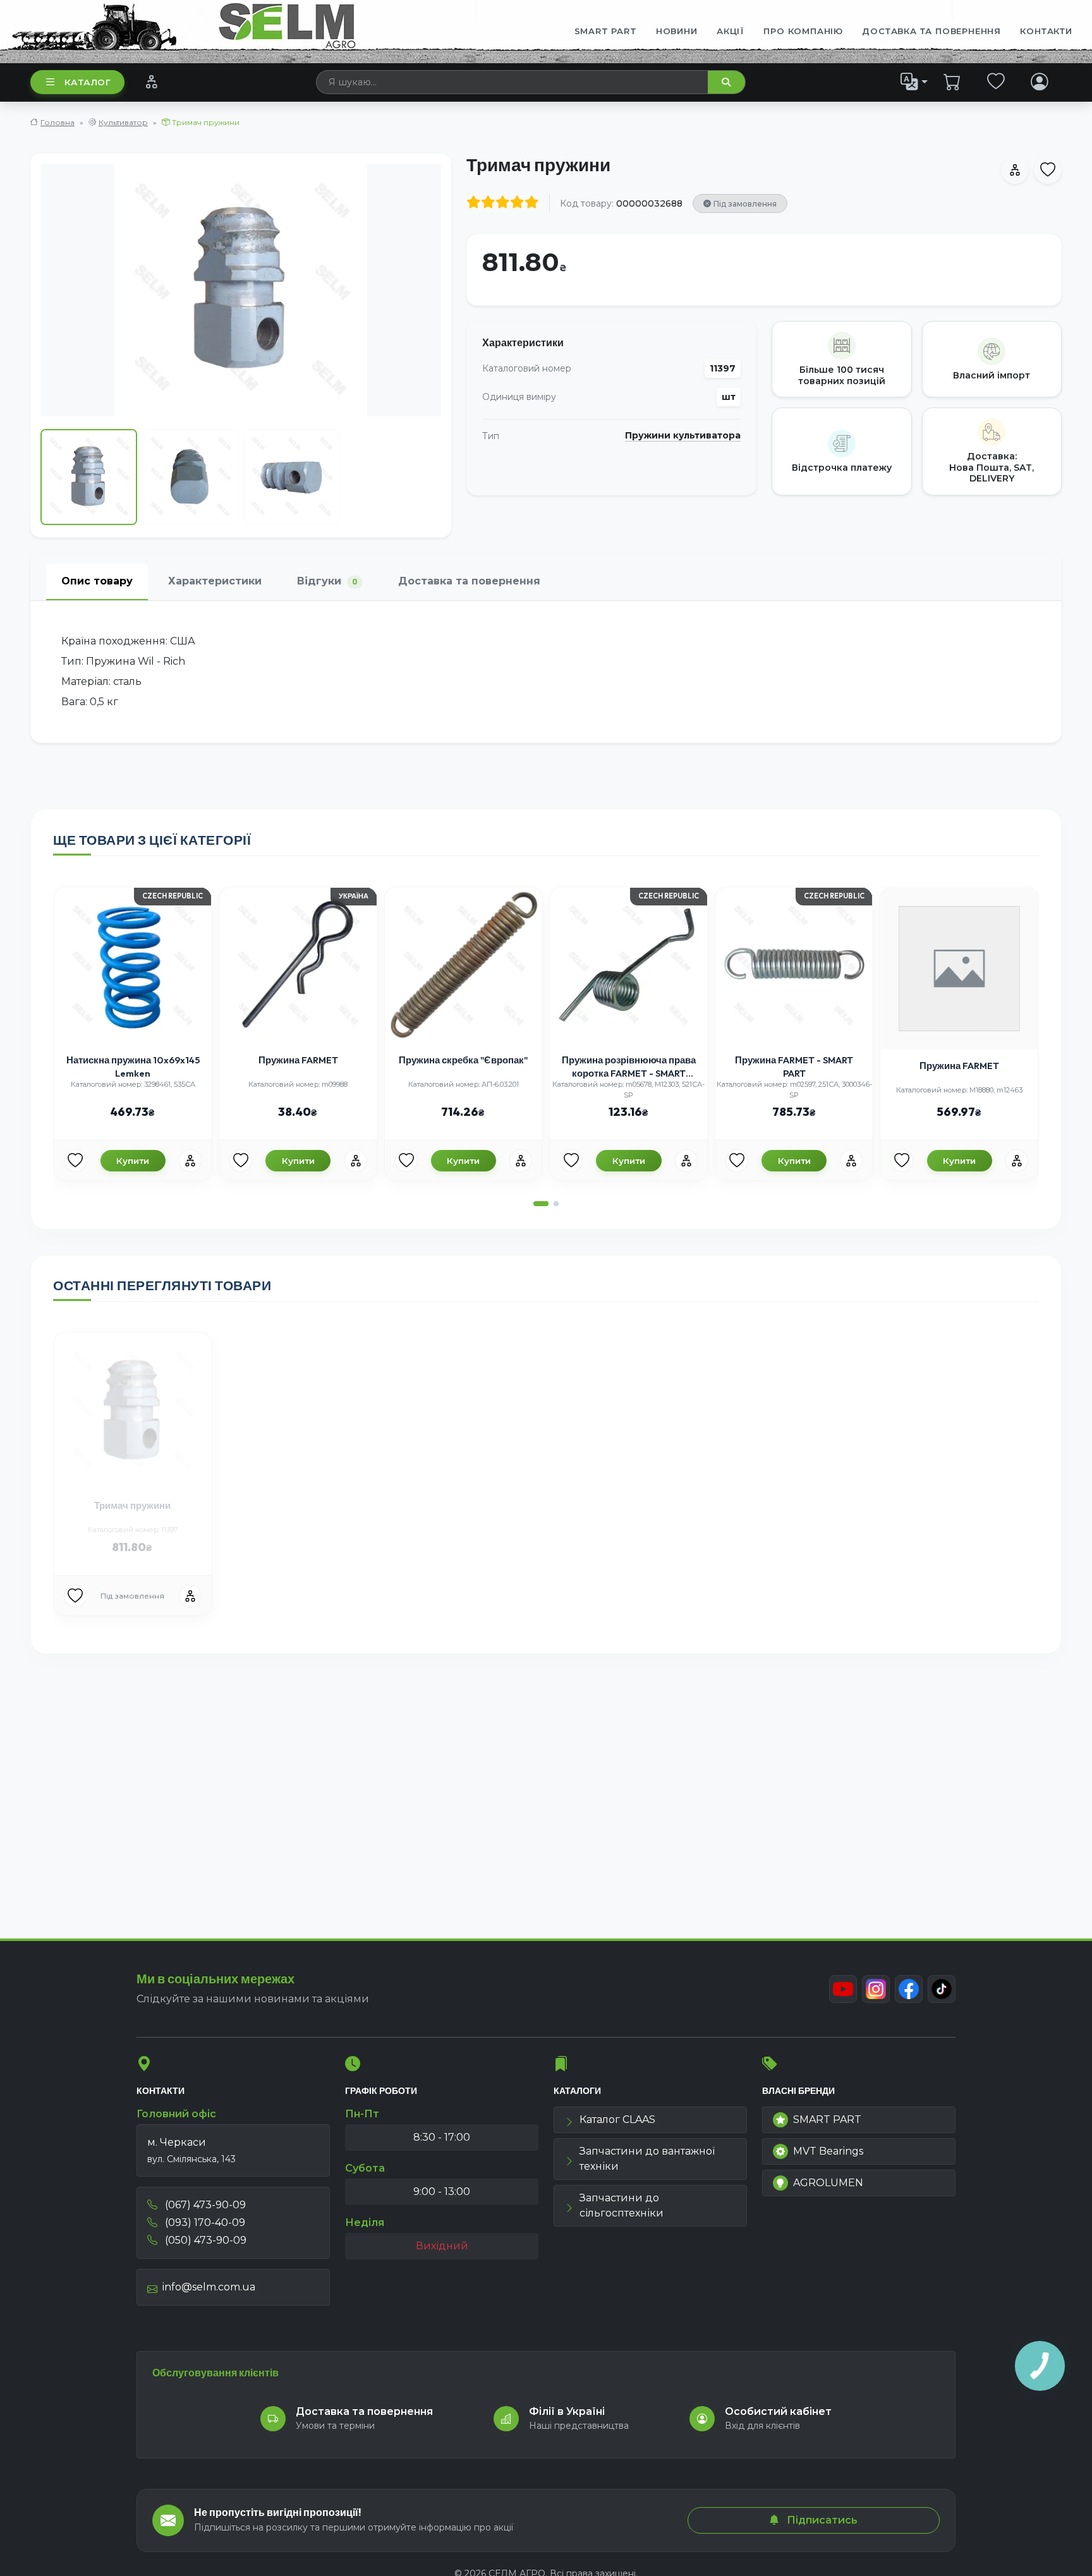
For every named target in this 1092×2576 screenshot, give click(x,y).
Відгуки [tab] (327, 581)
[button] (541, 1204)
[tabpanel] (546, 672)
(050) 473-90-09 (204, 2240)
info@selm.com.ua (209, 2287)
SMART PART (827, 2119)
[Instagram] (876, 1989)
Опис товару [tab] (97, 581)
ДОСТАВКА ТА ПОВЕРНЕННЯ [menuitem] (931, 31)
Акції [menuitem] (731, 31)
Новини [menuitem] (677, 31)
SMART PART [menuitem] (606, 31)
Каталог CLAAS (617, 2119)
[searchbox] (513, 82)
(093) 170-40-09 (204, 2222)
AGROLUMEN (828, 2183)
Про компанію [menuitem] (803, 31)
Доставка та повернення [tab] (469, 581)
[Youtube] (843, 1989)
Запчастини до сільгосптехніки (622, 2205)
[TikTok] (942, 1989)
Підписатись (821, 2520)
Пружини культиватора (683, 436)
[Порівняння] (151, 82)
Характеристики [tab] (215, 581)
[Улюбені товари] (996, 82)
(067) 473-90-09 (204, 2205)
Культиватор (123, 122)
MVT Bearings (828, 2151)
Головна (58, 122)
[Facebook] (909, 1989)
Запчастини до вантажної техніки (647, 2159)
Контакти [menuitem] (1046, 31)
